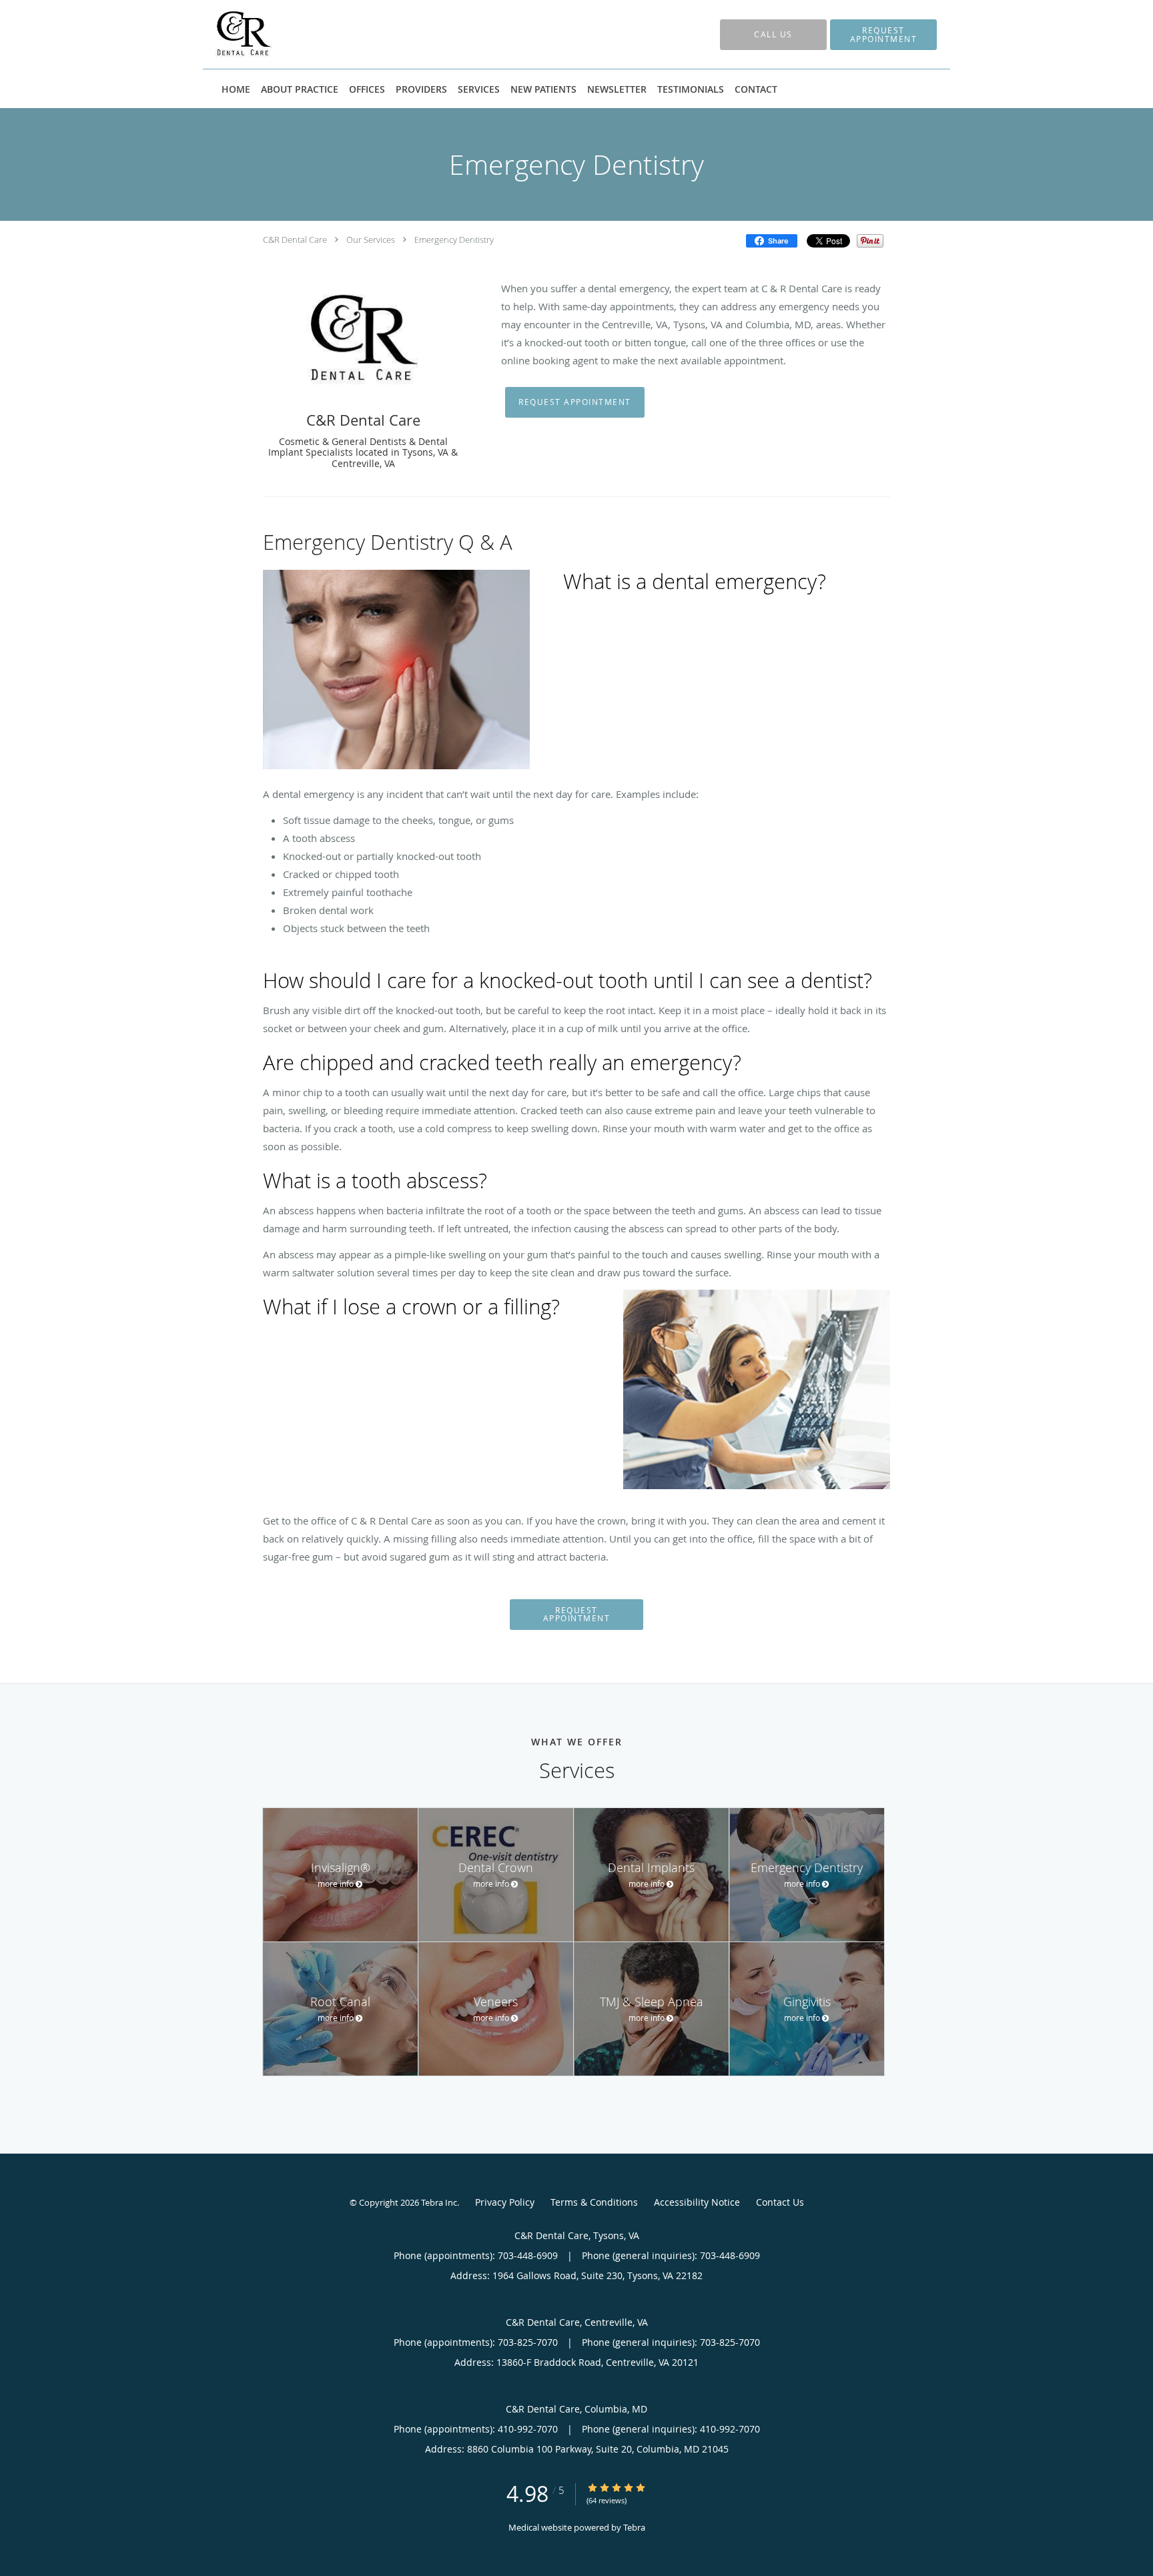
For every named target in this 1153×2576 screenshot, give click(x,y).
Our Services (371, 240)
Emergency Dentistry (454, 240)
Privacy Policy (505, 2202)
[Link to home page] (224, 34)
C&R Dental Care (295, 240)
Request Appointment (575, 402)
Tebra (634, 2527)
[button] (883, 35)
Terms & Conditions (594, 2202)
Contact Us (780, 2202)
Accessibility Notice (697, 2202)
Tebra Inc (439, 2202)
